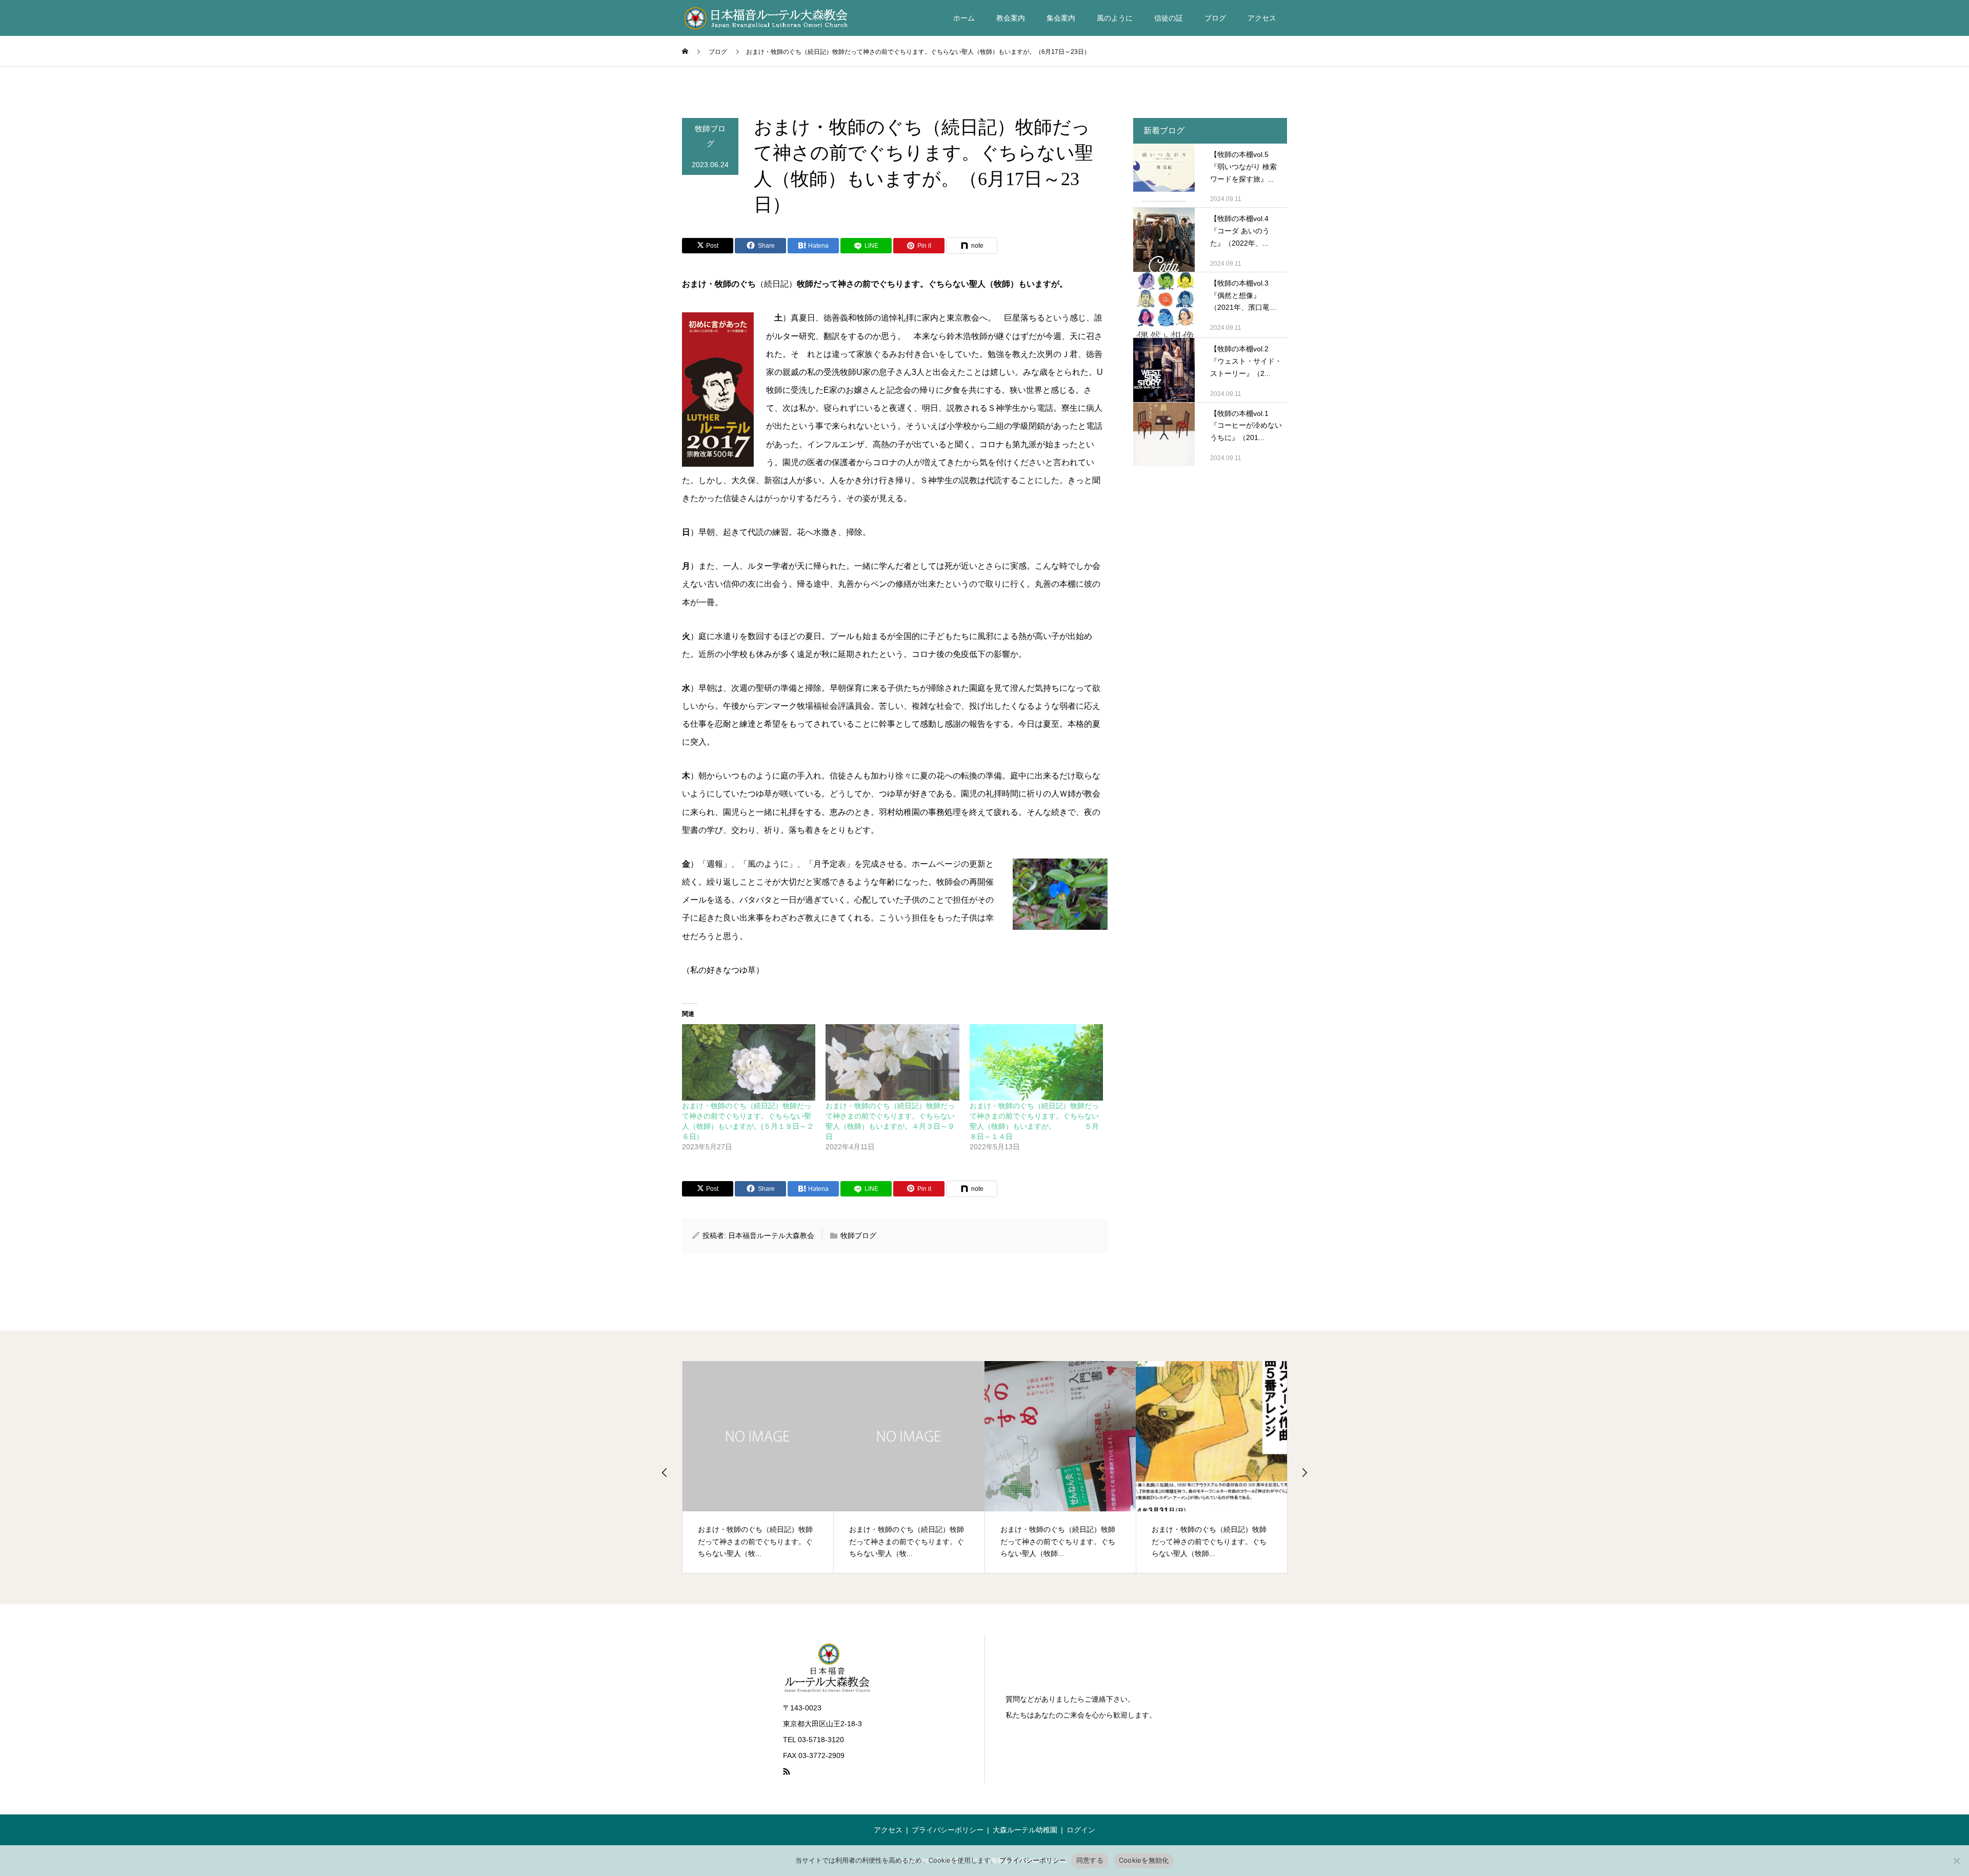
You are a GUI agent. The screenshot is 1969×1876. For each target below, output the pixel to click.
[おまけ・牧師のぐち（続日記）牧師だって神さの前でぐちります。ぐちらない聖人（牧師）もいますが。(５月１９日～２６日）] (749, 1062)
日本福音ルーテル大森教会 (771, 1235)
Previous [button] (665, 1472)
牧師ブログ (710, 136)
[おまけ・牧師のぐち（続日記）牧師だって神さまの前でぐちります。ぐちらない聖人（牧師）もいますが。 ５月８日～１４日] (1036, 1062)
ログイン (1081, 1830)
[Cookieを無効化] (1956, 1861)
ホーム (964, 18)
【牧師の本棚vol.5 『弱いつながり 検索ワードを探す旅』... (1243, 167)
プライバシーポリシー (948, 1830)
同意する (1090, 1860)
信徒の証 (1169, 18)
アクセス (1262, 18)
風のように (1115, 18)
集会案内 (1061, 18)
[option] (758, 1467)
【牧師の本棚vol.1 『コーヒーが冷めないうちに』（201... (1246, 426)
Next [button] (1304, 1472)
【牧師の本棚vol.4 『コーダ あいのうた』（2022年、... (1240, 231)
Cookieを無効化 (1144, 1860)
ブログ (1215, 18)
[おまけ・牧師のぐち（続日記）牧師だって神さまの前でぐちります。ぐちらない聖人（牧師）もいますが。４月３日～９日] (892, 1062)
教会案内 (1011, 18)
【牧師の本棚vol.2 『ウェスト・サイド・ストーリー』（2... (1246, 361)
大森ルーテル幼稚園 (1025, 1830)
